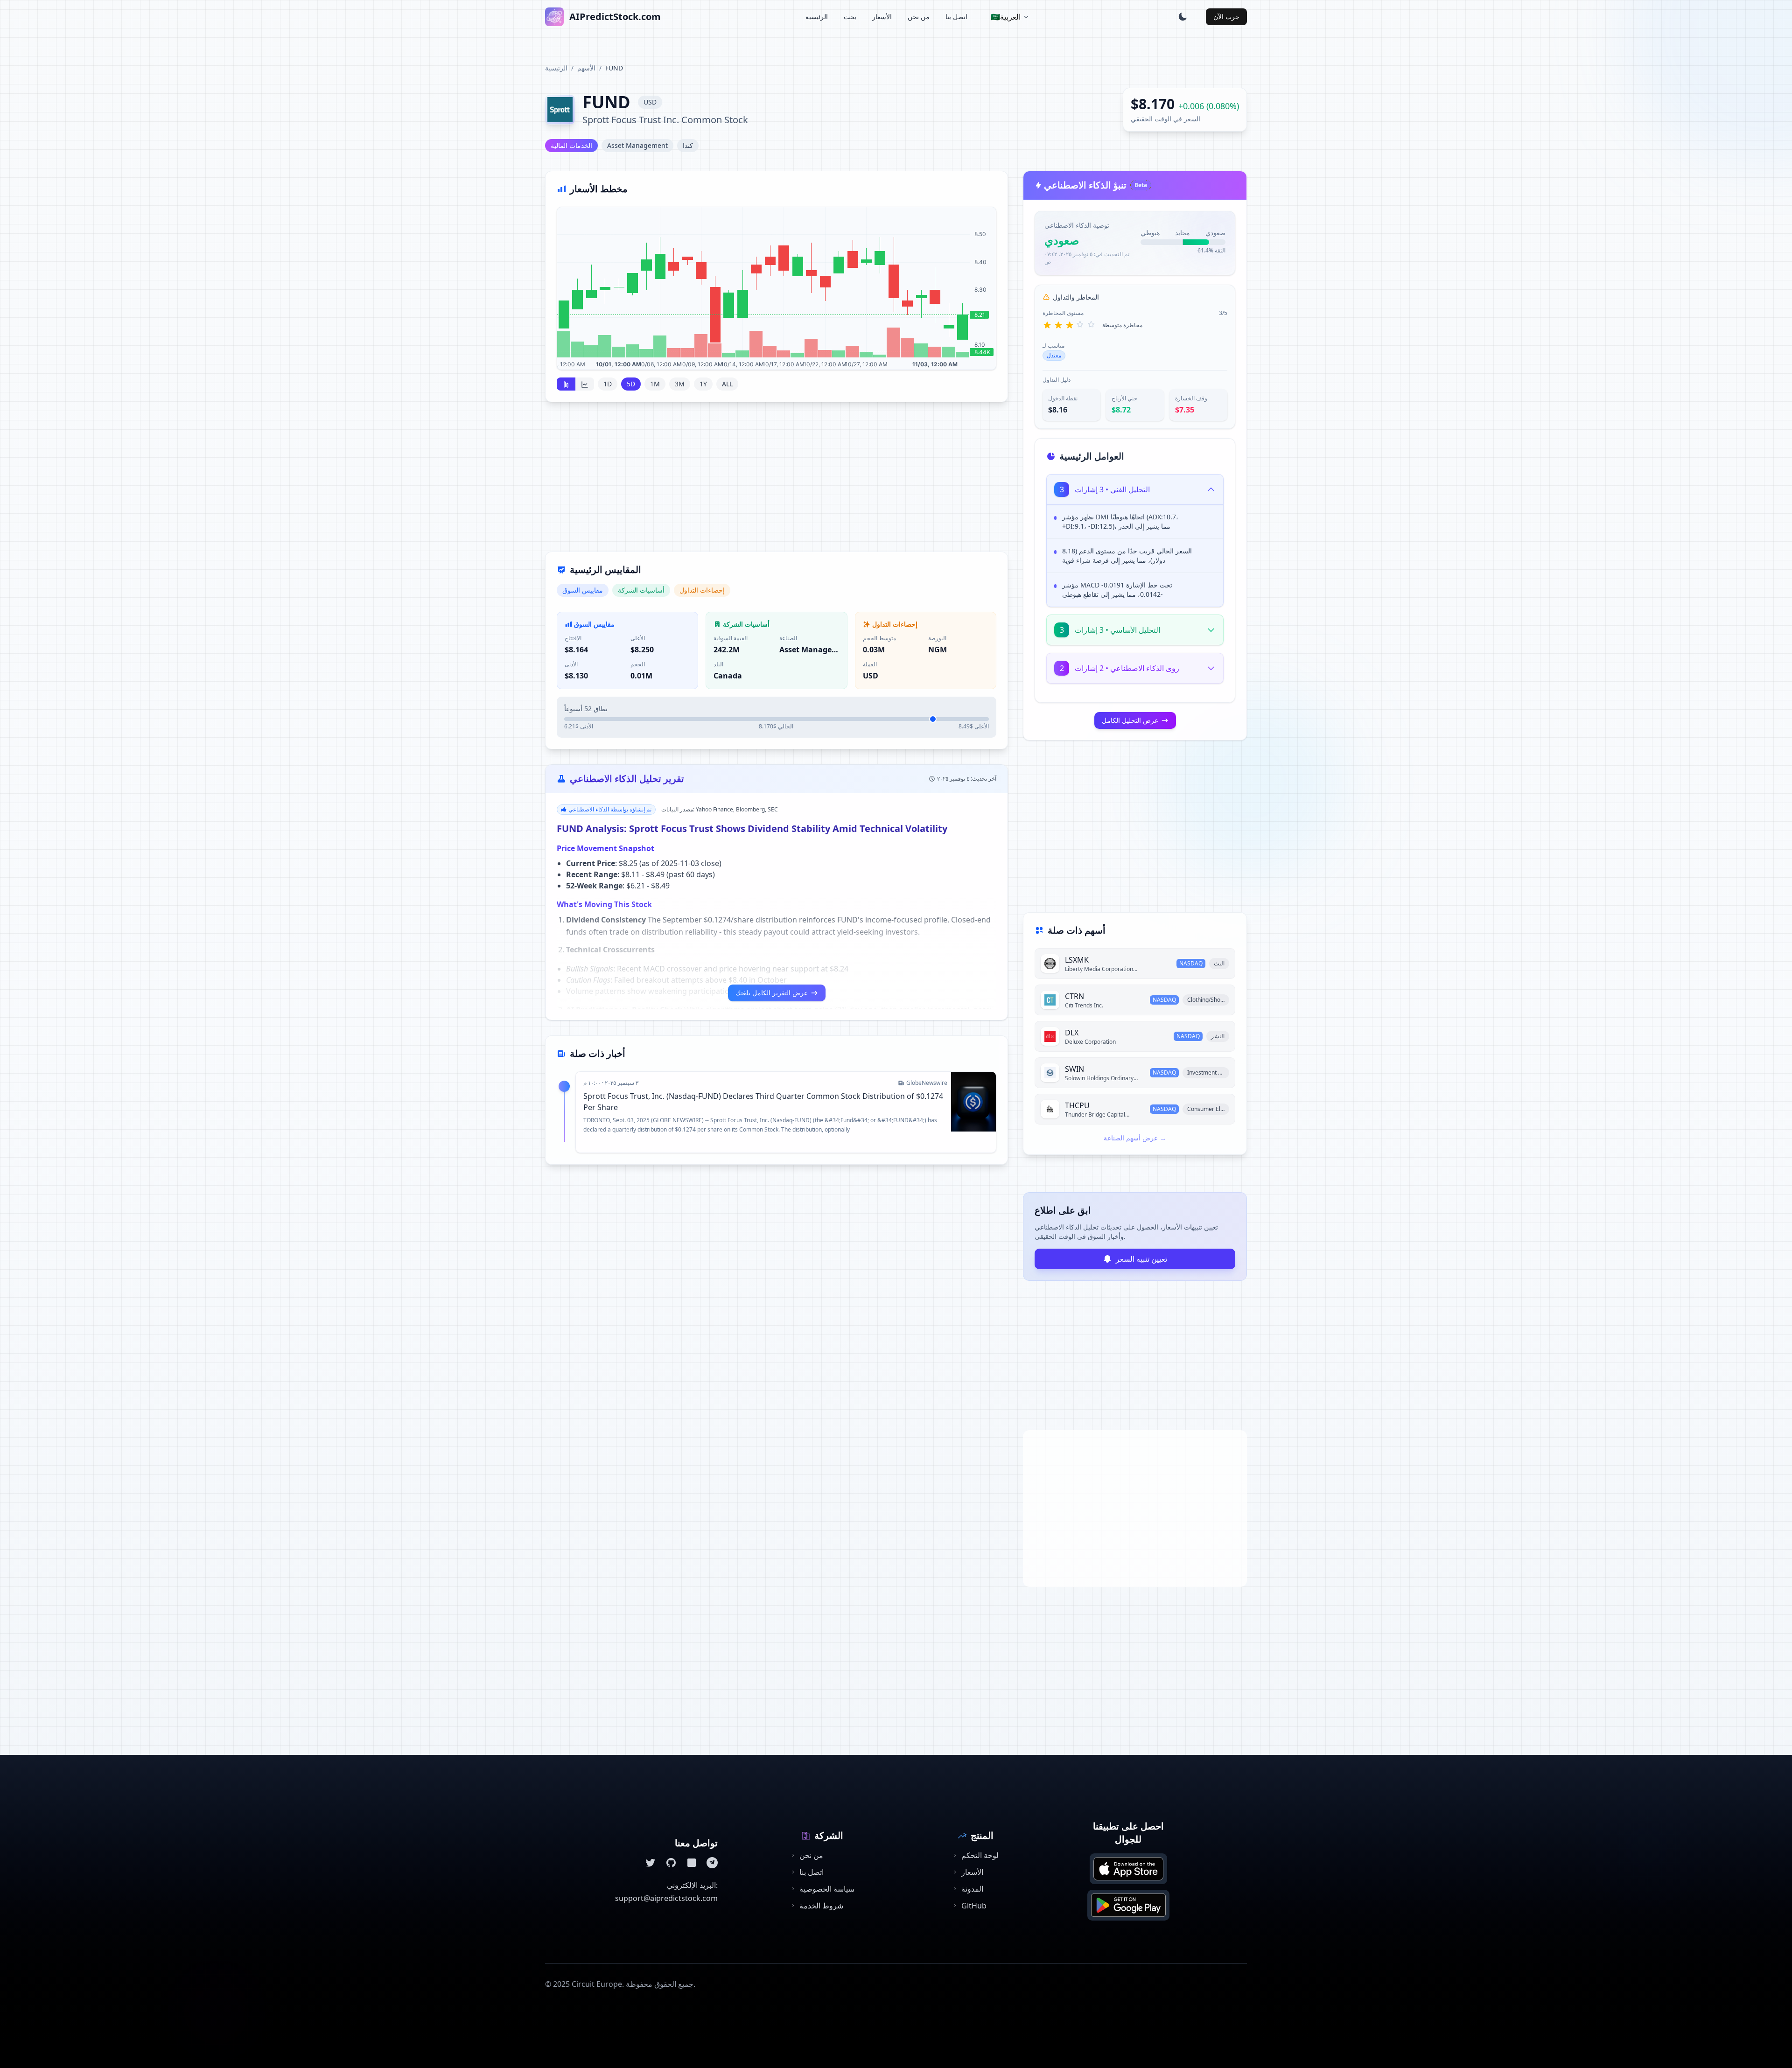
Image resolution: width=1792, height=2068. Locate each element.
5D (631, 384)
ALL (727, 384)
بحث (850, 17)
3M (680, 384)
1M (655, 384)
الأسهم (586, 68)
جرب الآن (1226, 17)
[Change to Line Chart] (585, 384)
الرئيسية (817, 17)
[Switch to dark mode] (1183, 17)
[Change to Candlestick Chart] (566, 384)
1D (608, 384)
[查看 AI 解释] (1209, 519)
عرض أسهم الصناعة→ (1135, 1138)
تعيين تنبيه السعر (1141, 1259)
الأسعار (882, 17)
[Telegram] (712, 1863)
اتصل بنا (956, 17)
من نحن (919, 17)
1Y (703, 384)
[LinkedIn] (692, 1863)
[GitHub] (671, 1863)
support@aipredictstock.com (666, 1898)
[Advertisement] (777, 482)
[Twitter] (651, 1863)
